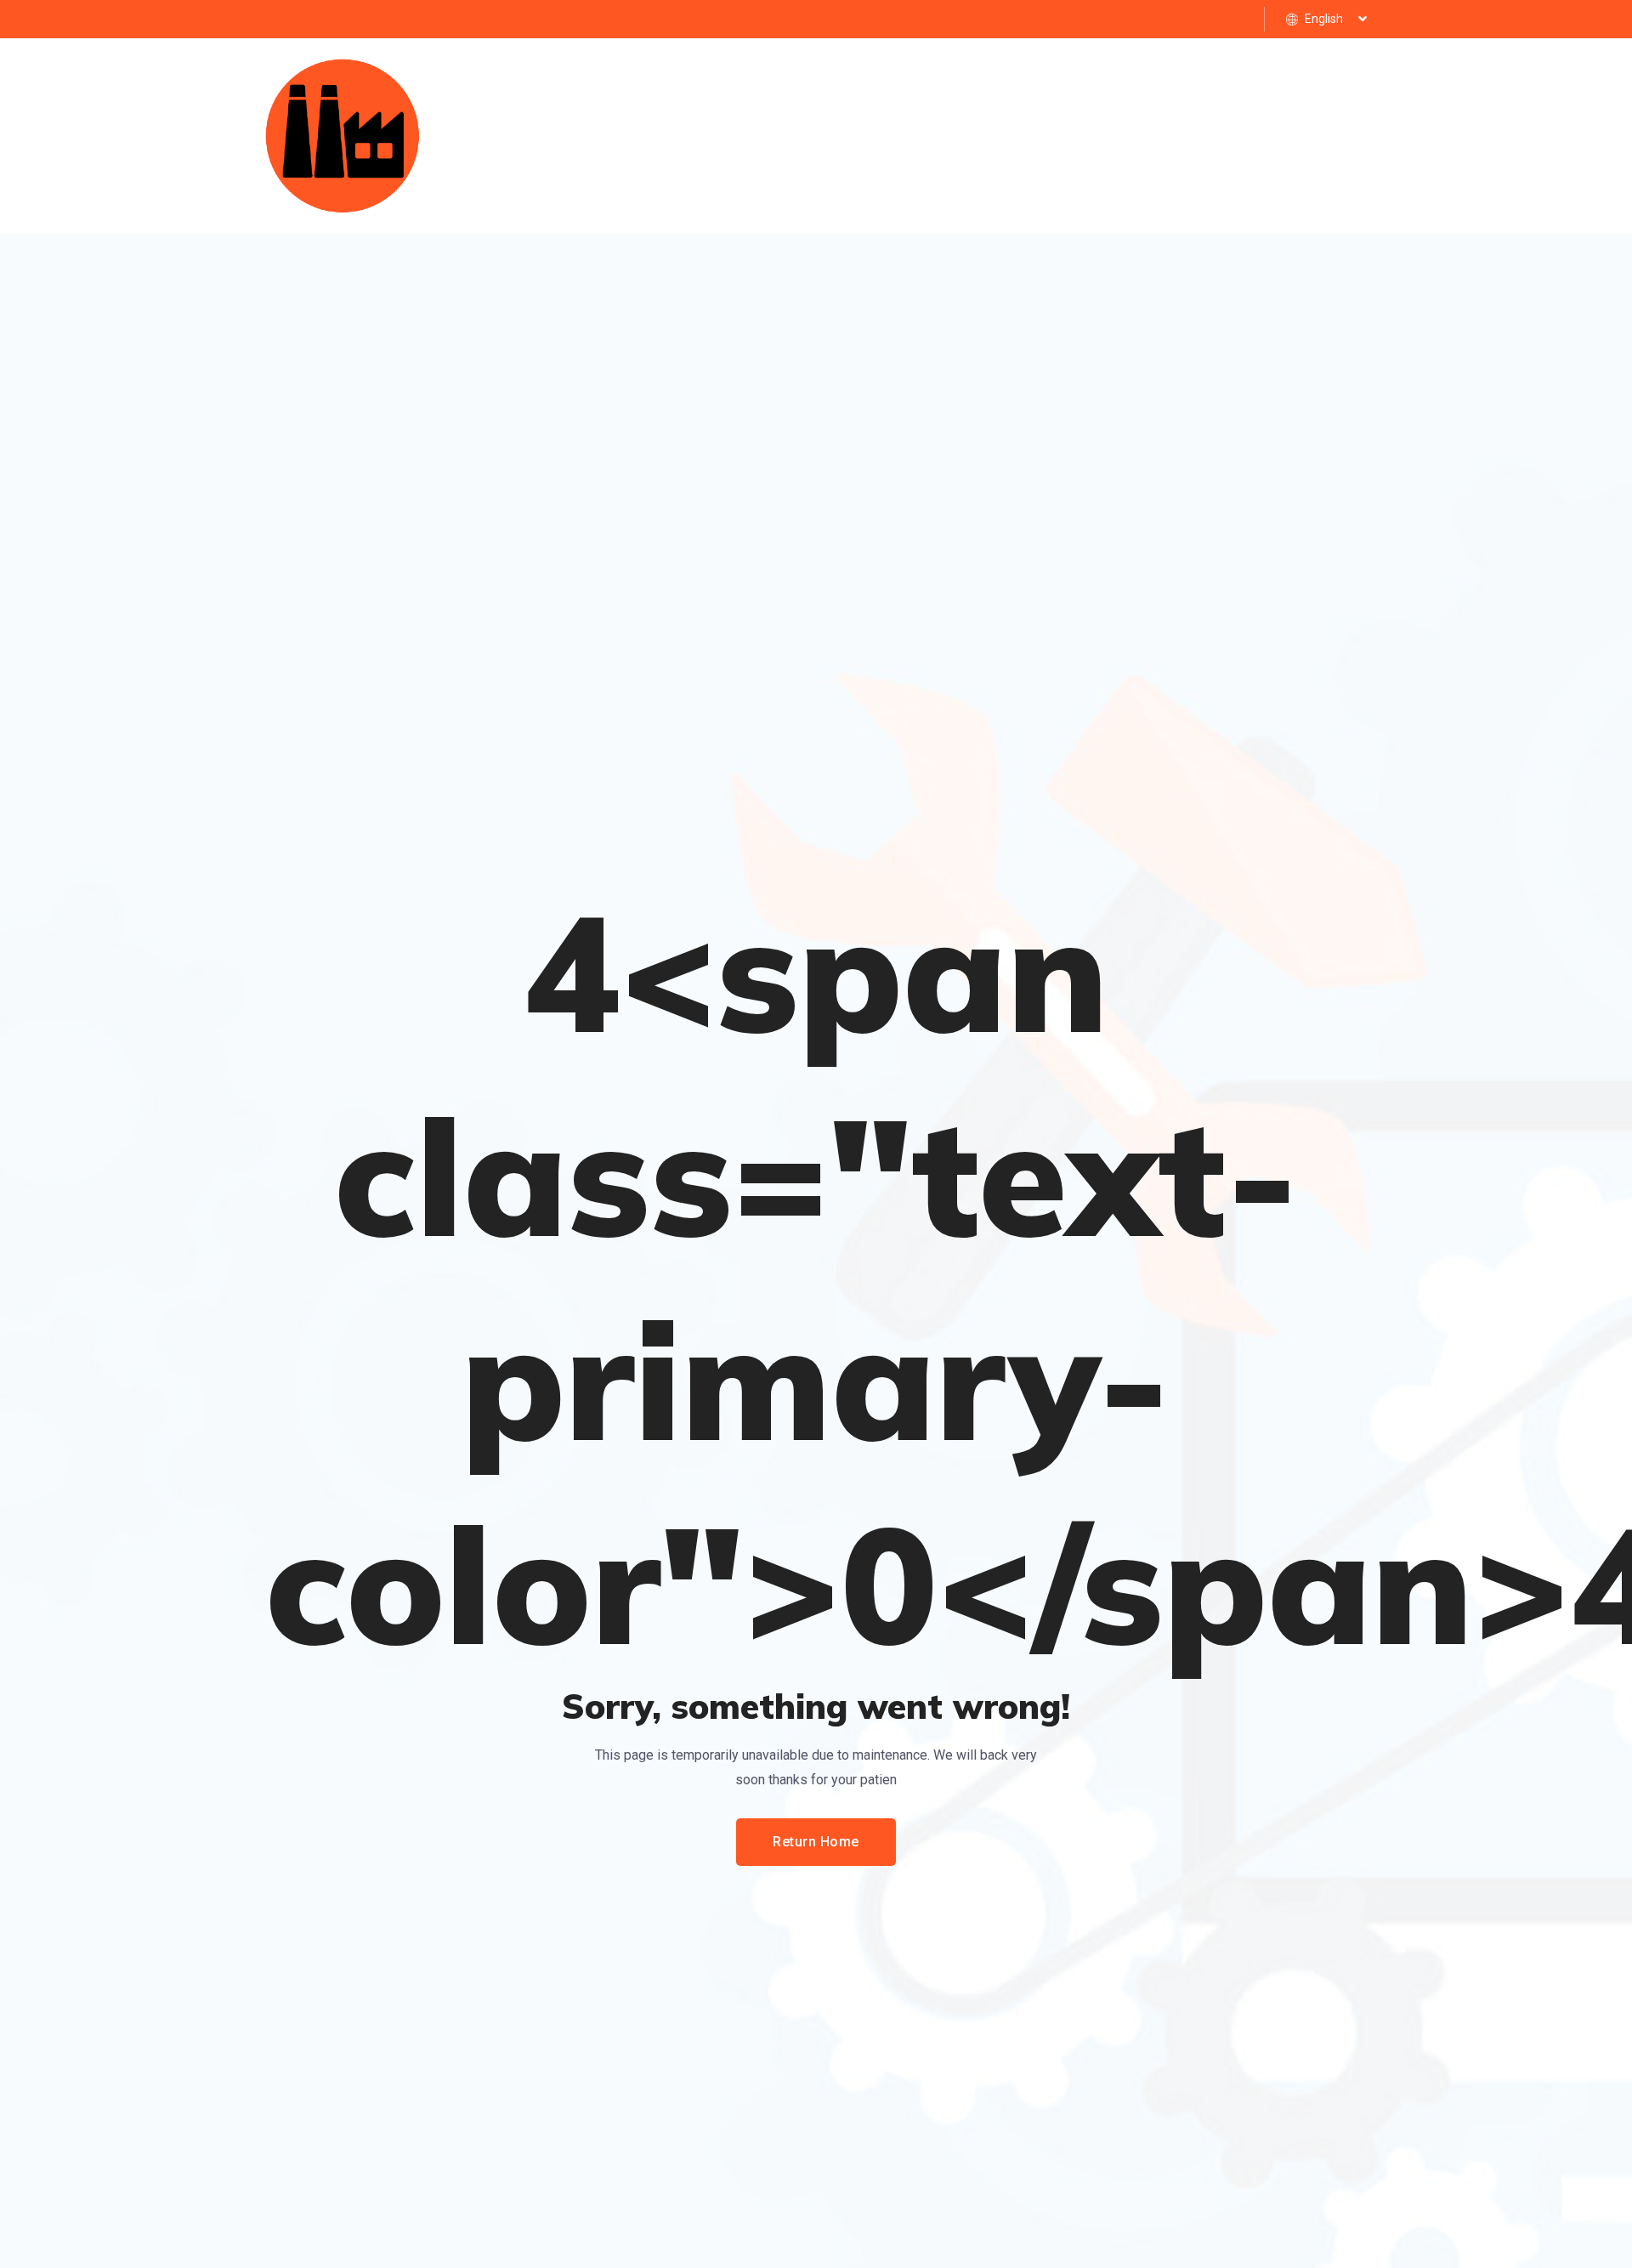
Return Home (816, 1842)
